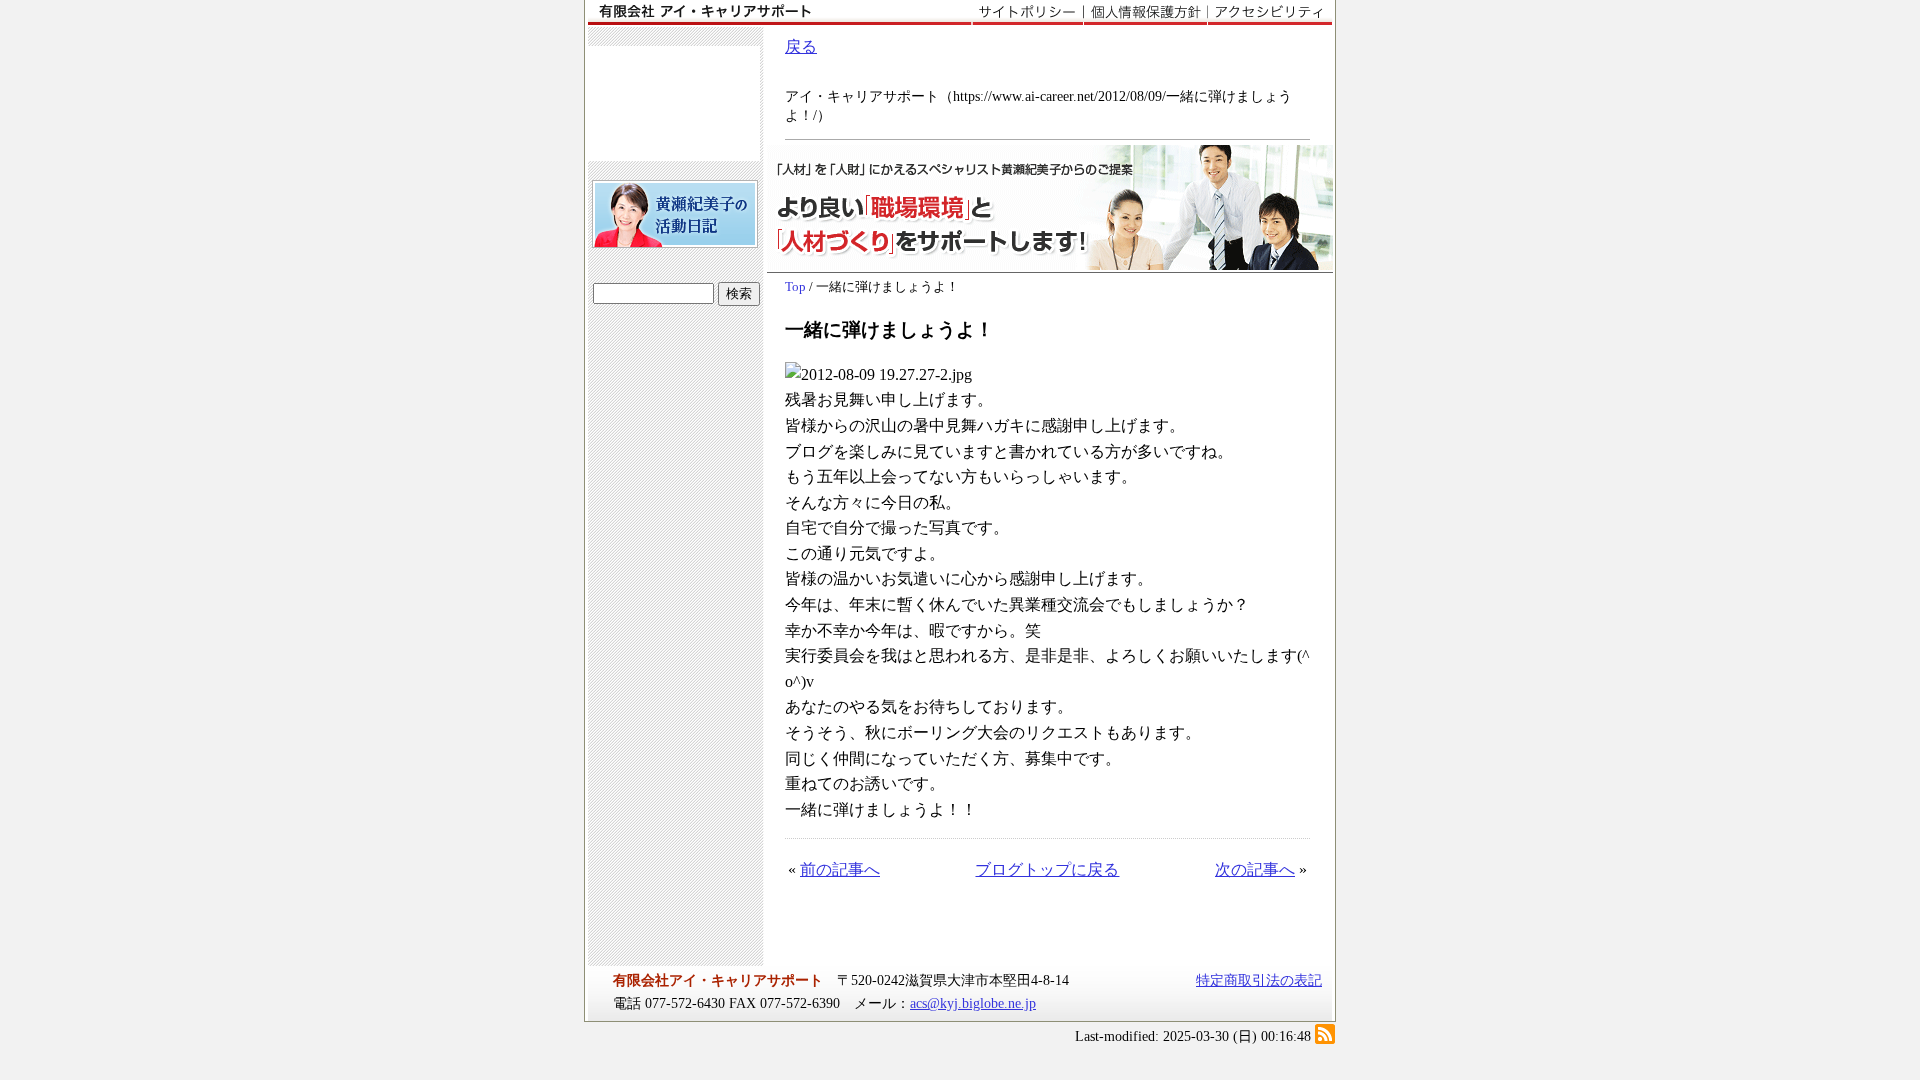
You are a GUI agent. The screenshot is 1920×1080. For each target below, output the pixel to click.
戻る (801, 46)
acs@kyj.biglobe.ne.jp (973, 1003)
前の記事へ (840, 869)
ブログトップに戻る (1047, 869)
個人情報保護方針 (1145, 13)
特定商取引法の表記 (1259, 980)
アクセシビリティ (1269, 13)
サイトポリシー (1027, 13)
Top (795, 287)
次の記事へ (1255, 869)
